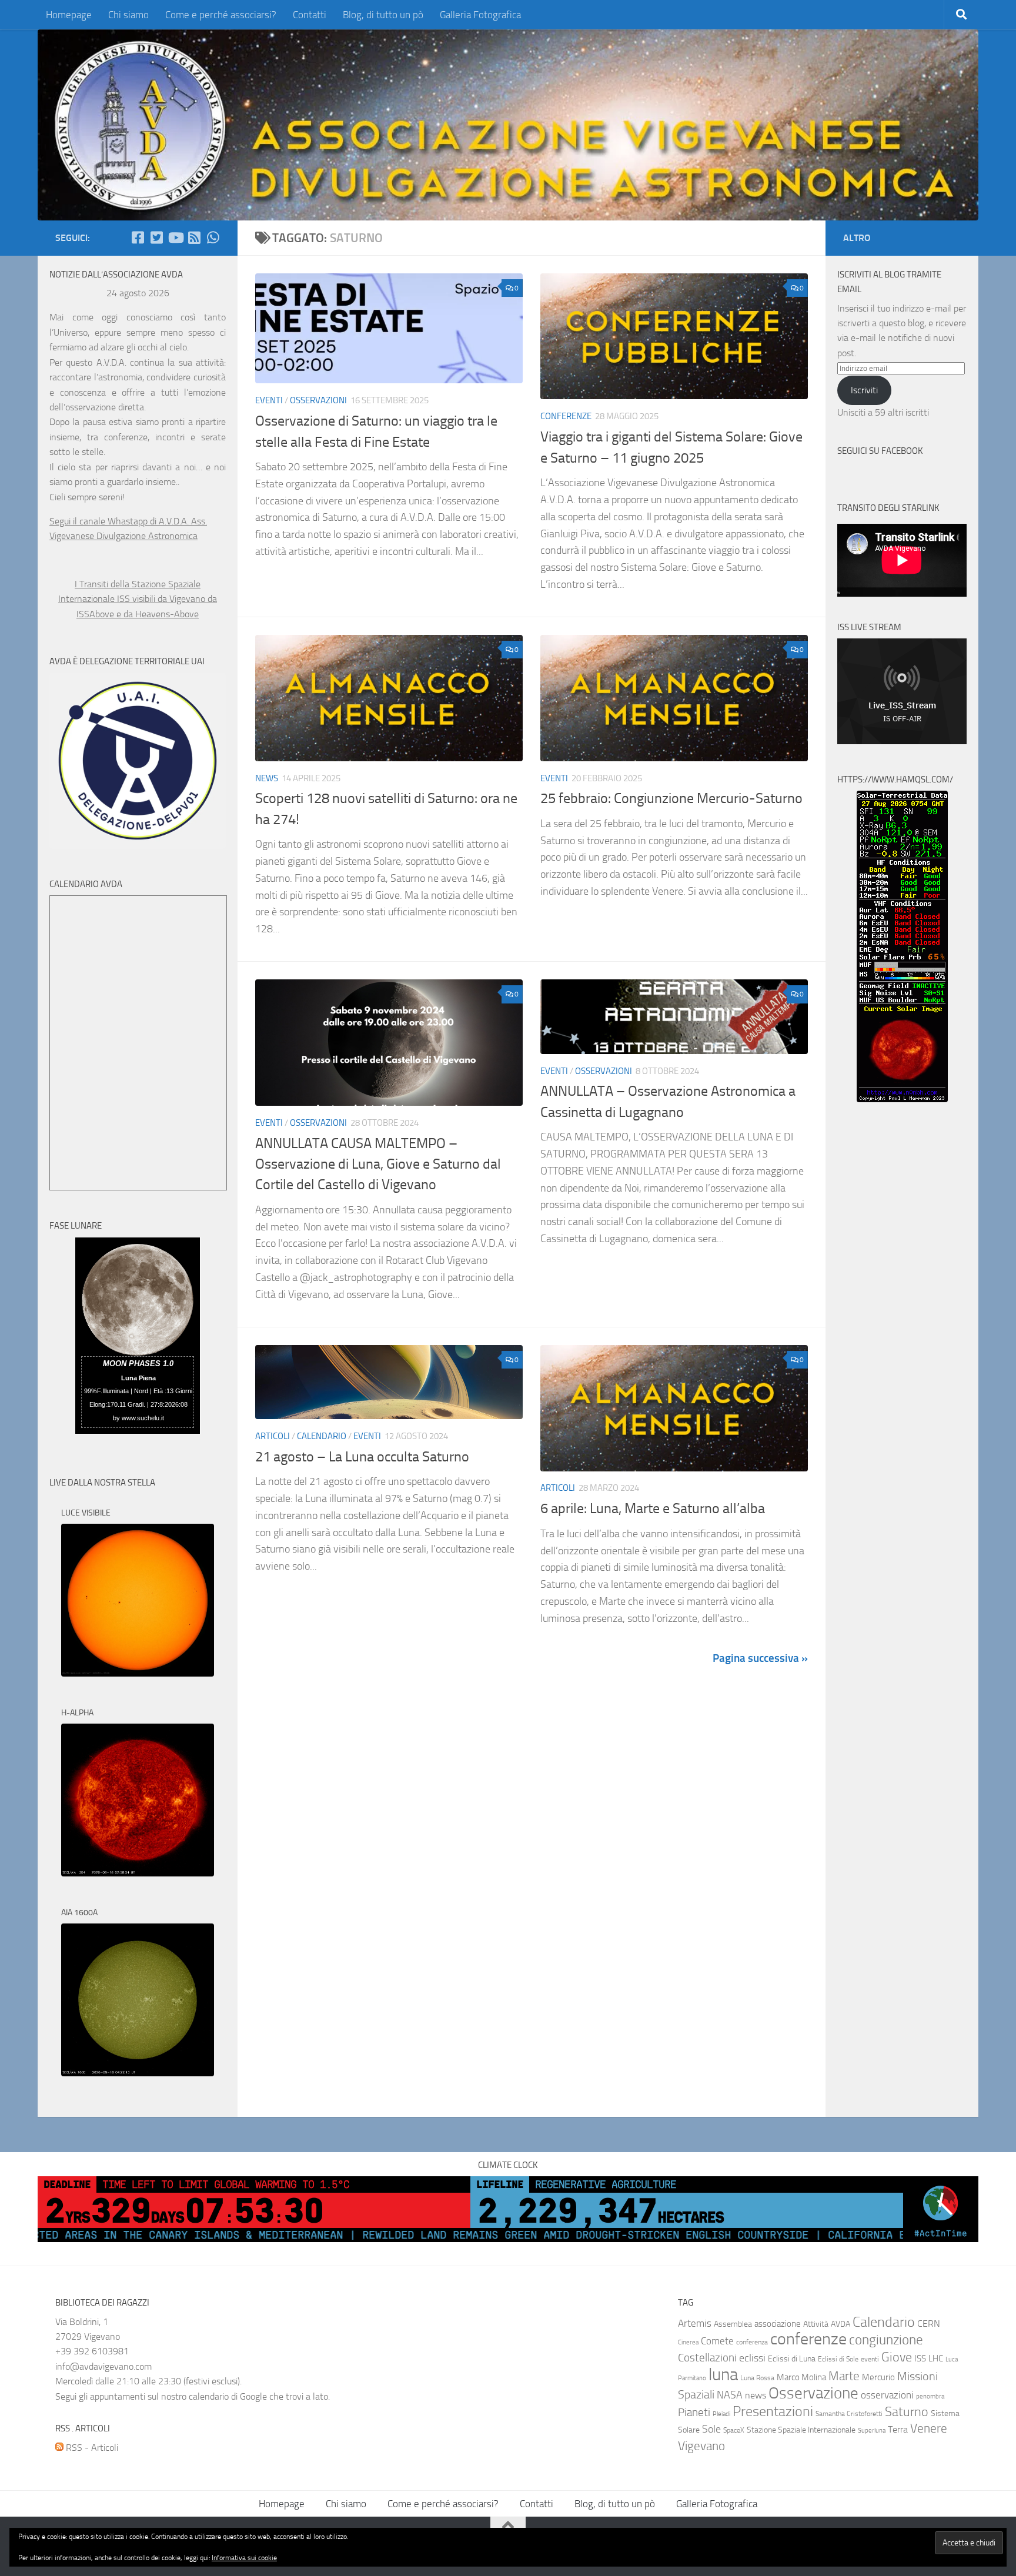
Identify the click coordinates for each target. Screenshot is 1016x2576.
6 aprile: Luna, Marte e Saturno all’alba (653, 1508)
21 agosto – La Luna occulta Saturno (362, 1457)
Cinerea (688, 2342)
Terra (898, 2429)
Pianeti (694, 2413)
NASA (730, 2395)
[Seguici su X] (156, 237)
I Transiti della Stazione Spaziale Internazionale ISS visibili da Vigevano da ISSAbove (138, 599)
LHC (936, 2358)
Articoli (273, 1436)
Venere (929, 2428)
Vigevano (701, 2446)
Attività (816, 2324)
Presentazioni (773, 2411)
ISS (920, 2358)
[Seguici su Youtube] (175, 237)
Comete (717, 2341)
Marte (844, 2376)
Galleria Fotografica (480, 15)
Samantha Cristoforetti (849, 2414)
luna (723, 2375)
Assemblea (733, 2324)
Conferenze (566, 416)
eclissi (752, 2358)
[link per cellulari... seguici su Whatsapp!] (213, 237)
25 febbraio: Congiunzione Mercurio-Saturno (671, 798)
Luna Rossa (757, 2378)
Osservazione (813, 2393)
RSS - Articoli (91, 2448)
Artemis (695, 2324)
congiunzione (886, 2340)
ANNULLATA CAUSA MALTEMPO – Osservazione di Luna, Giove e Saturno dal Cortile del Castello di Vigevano (378, 1164)
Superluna (872, 2431)
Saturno (907, 2412)
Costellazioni (707, 2358)
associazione (778, 2324)
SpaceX (734, 2430)
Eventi (269, 400)
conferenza (752, 2342)
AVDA (840, 2324)
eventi (870, 2359)
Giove (897, 2357)
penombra (930, 2396)
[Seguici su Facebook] (138, 237)
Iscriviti (864, 390)
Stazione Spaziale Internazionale (801, 2430)
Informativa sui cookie (244, 2558)
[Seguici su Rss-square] (194, 237)
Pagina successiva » (760, 1658)
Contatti (310, 15)
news (756, 2395)
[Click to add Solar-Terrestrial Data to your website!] (902, 1099)
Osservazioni (318, 400)
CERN (929, 2324)
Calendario (322, 1436)
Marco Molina (801, 2377)
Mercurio (878, 2377)
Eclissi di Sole (838, 2359)
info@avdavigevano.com (103, 2366)
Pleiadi (721, 2414)
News (267, 778)
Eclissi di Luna (792, 2359)
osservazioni (887, 2395)
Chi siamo (128, 15)
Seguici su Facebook (880, 451)
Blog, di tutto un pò (383, 15)
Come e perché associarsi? (221, 15)
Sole (711, 2429)
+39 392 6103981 (92, 2351)
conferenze (808, 2339)
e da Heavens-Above (158, 614)
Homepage (69, 15)
